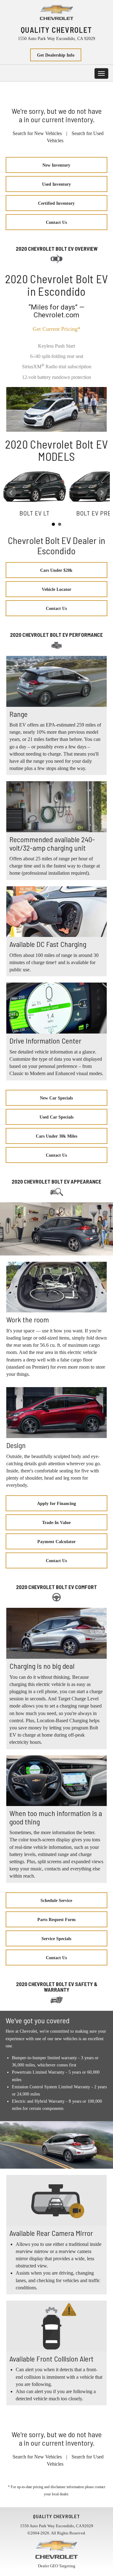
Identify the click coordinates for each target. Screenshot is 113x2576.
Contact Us (56, 222)
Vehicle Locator (56, 589)
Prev (11, 493)
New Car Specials (56, 1098)
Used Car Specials (56, 1117)
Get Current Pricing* (56, 329)
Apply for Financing (56, 1504)
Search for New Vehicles (37, 133)
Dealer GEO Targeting (57, 2566)
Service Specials (56, 1939)
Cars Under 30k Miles (56, 1136)
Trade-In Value (56, 1523)
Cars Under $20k (56, 570)
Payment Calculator (56, 1542)
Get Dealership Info (56, 55)
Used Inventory (56, 184)
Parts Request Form (56, 1920)
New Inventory (56, 165)
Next (102, 493)
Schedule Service (56, 1901)
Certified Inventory (56, 203)
